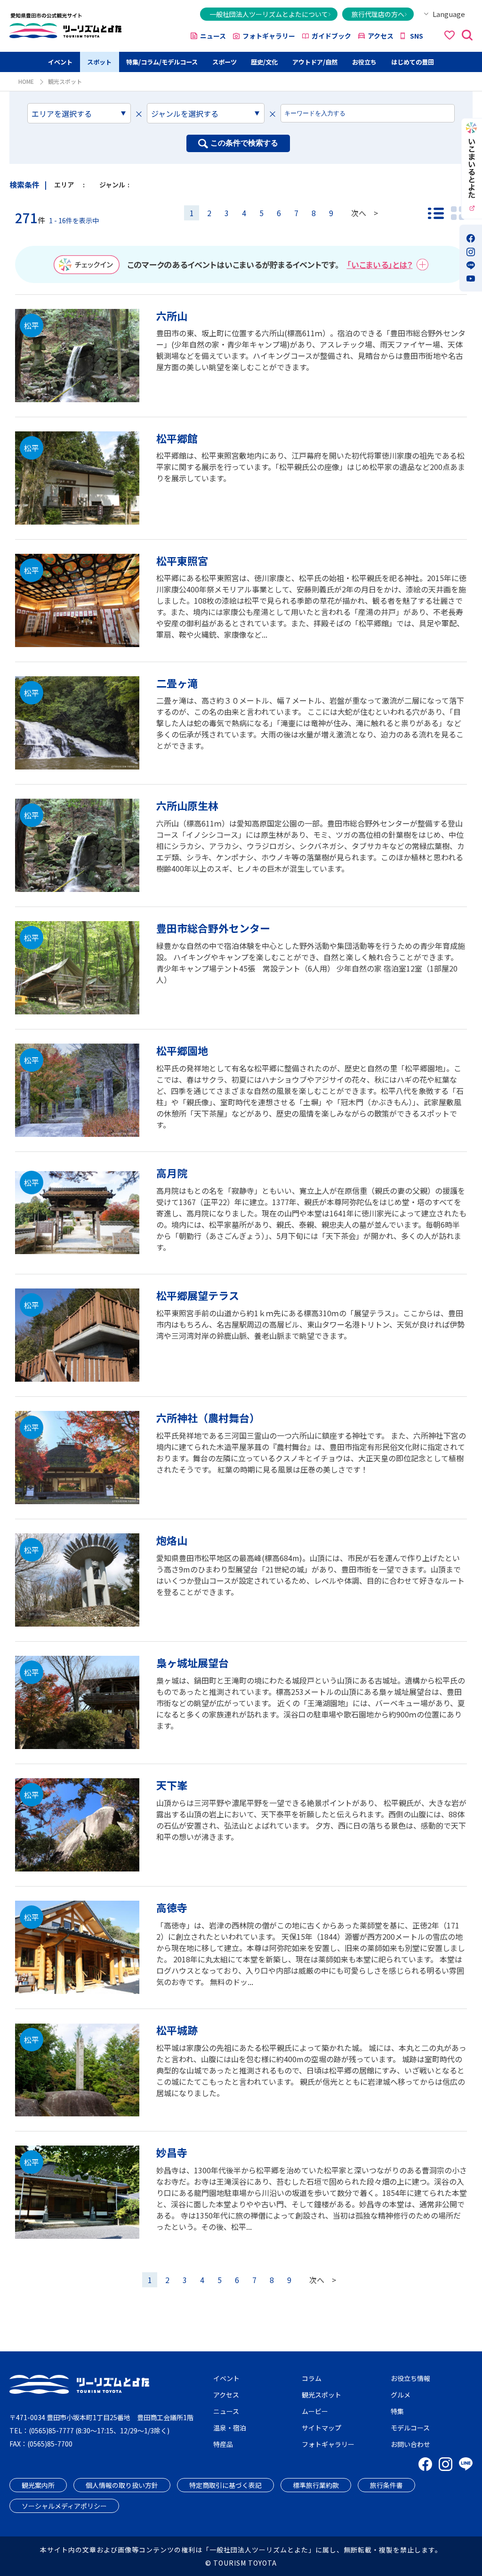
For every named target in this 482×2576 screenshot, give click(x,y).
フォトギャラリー (269, 36)
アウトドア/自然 (315, 62)
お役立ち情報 (410, 2378)
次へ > (365, 213)
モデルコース (410, 2428)
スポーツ (225, 62)
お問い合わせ (410, 2444)
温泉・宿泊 (230, 2428)
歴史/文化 (264, 62)
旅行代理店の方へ (378, 14)
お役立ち (364, 62)
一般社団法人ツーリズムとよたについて (269, 14)
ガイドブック (331, 36)
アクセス (381, 36)
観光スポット (321, 2395)
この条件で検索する (244, 143)
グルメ (401, 2395)
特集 (397, 2411)
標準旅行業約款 (316, 2485)
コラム (312, 2378)
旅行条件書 (386, 2485)
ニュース (213, 36)
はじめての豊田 (413, 62)
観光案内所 (38, 2485)
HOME (26, 81)
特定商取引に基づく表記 (225, 2485)
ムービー (315, 2411)
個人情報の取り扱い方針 (122, 2485)
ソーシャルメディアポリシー (64, 2506)
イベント (60, 62)
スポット (99, 62)
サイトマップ (321, 2428)
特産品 (223, 2444)
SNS (417, 36)
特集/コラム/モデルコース (162, 62)
